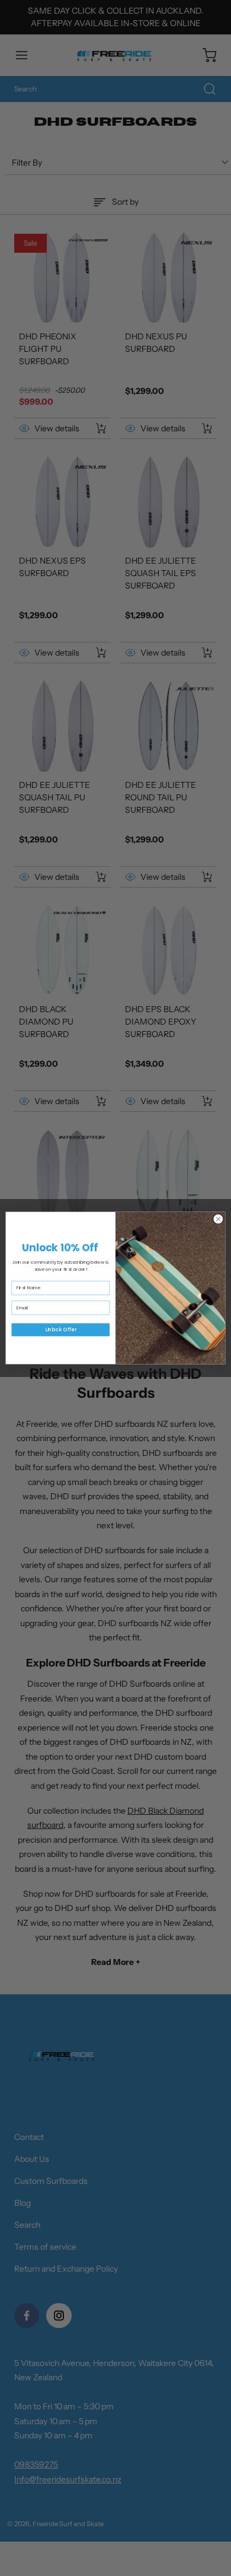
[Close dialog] (218, 1219)
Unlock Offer (61, 1330)
